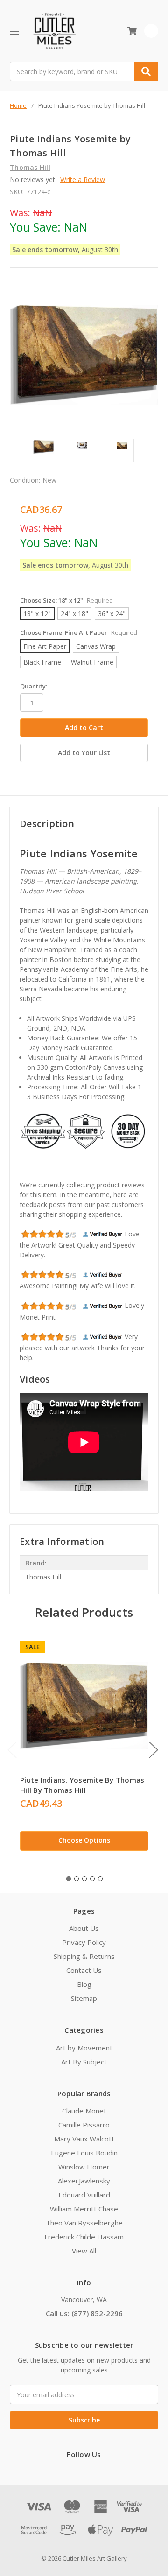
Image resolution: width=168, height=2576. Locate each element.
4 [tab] (92, 1879)
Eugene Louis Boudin (84, 2153)
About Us (84, 1928)
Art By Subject (84, 2062)
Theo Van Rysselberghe (84, 2223)
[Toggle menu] (14, 31)
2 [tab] (77, 1879)
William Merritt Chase (84, 2209)
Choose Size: (66, 600)
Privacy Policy (84, 1942)
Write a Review (83, 179)
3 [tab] (84, 1879)
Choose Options (84, 1840)
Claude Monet (84, 2111)
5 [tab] (100, 1879)
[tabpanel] (84, 1748)
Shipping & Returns (84, 1956)
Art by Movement (84, 2048)
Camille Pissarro (84, 2125)
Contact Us (84, 1970)
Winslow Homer (84, 2167)
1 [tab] (69, 1879)
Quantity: (34, 686)
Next (154, 1750)
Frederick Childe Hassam (84, 2237)
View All (84, 2251)
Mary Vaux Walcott (84, 2139)
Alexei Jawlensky (84, 2181)
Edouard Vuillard (84, 2195)
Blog (84, 1984)
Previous (12, 1750)
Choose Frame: (79, 632)
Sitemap (84, 1998)
